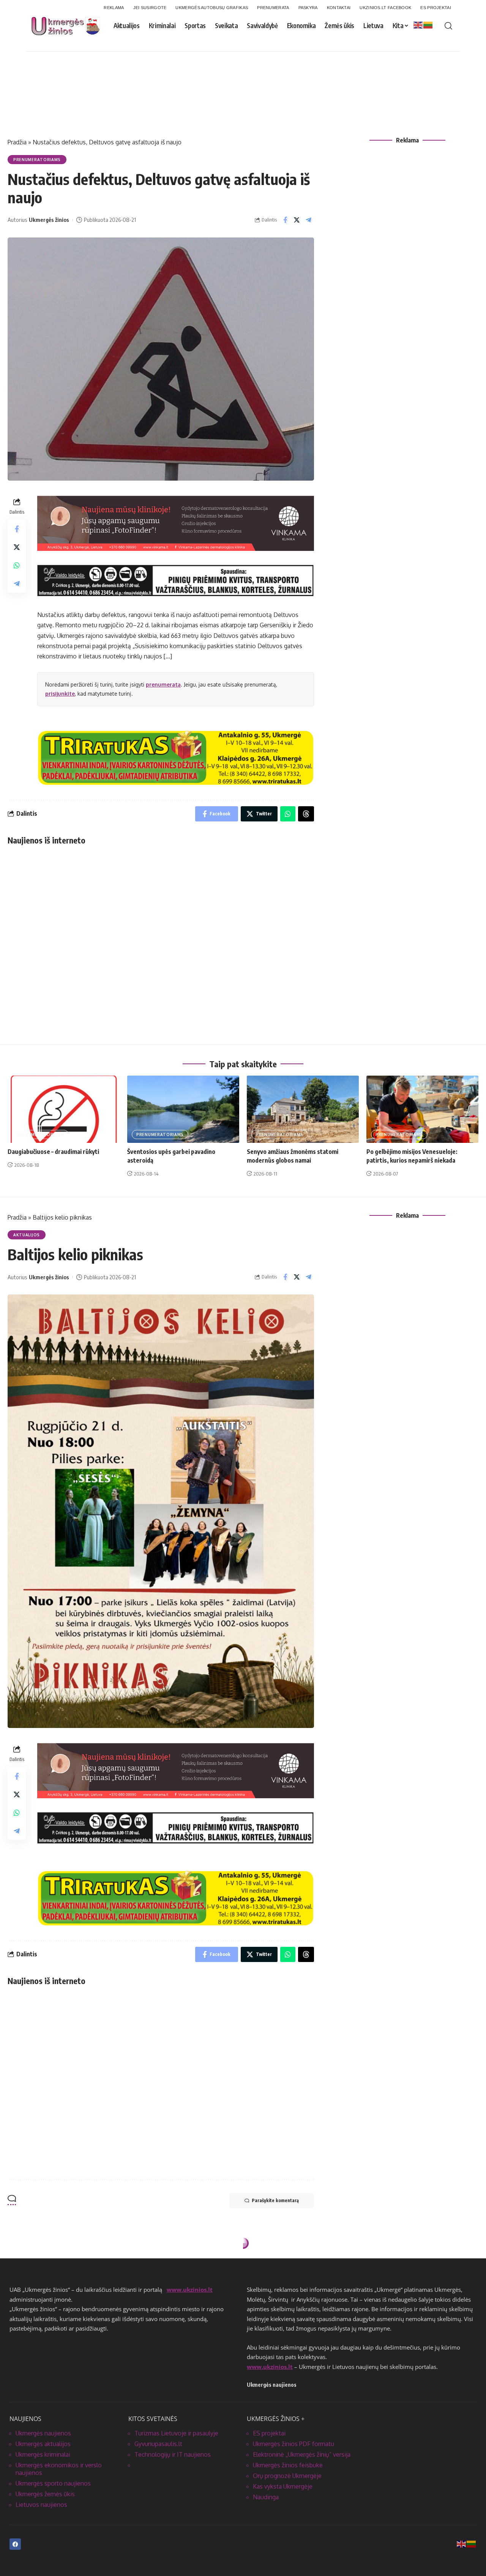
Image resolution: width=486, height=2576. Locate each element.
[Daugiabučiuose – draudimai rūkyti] (64, 1109)
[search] (448, 26)
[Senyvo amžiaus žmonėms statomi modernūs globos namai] (303, 1109)
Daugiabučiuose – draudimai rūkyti (53, 1152)
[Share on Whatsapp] (17, 565)
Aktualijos (27, 1235)
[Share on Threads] (306, 814)
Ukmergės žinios (49, 220)
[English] (418, 25)
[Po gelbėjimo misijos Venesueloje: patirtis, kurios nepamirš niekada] (422, 1109)
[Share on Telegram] (309, 220)
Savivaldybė (28, 2262)
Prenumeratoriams (37, 160)
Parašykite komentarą (275, 2200)
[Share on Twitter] (297, 220)
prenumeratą (163, 684)
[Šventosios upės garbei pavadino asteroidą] (183, 1109)
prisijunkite (60, 694)
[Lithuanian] (428, 25)
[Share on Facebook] (285, 220)
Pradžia (17, 142)
